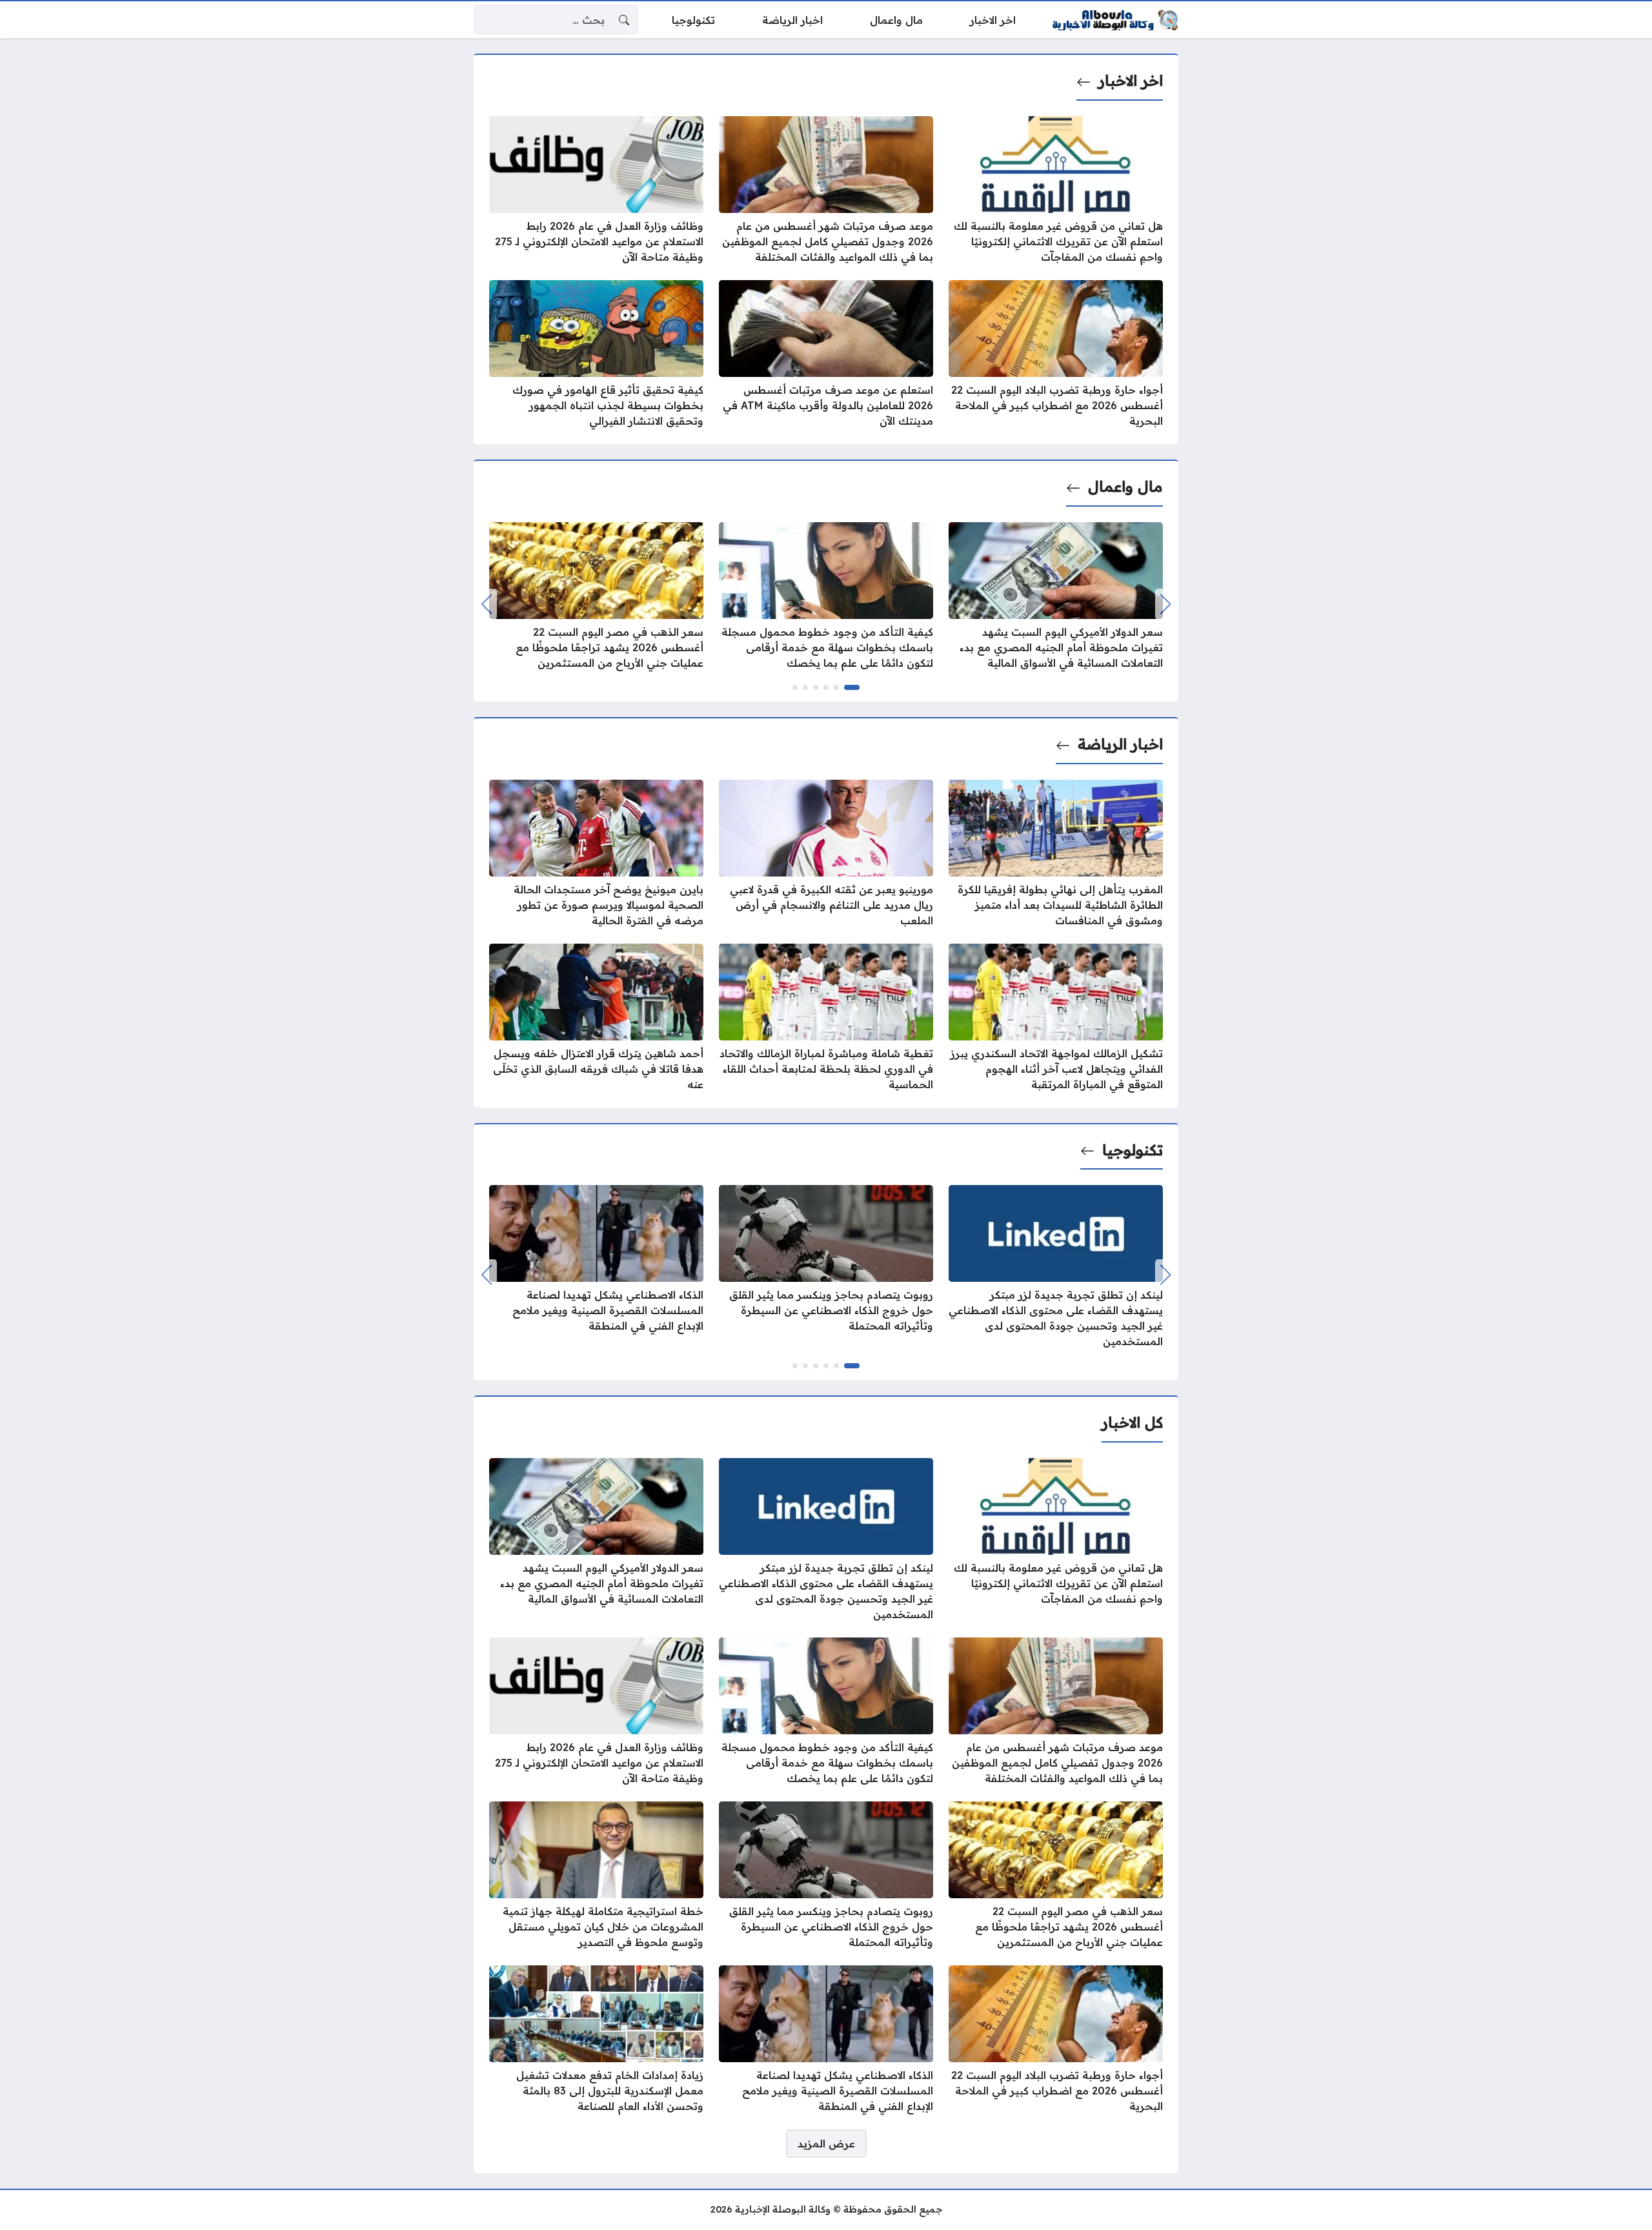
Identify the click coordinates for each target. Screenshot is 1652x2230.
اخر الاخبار (1131, 81)
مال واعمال (1125, 487)
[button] (852, 687)
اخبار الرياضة (1120, 744)
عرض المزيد (826, 2144)
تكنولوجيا (1133, 1150)
